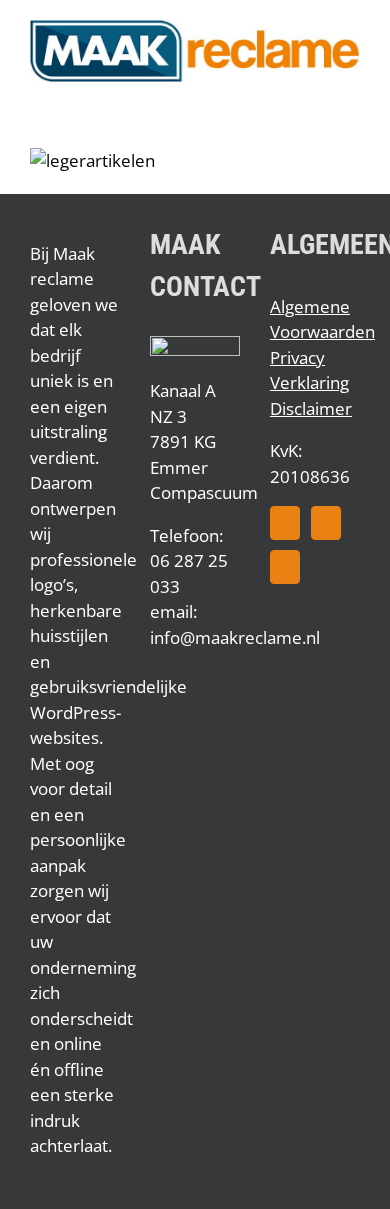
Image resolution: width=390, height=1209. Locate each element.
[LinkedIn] (285, 567)
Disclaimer (311, 408)
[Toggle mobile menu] (352, 92)
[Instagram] (326, 523)
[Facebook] (285, 523)
